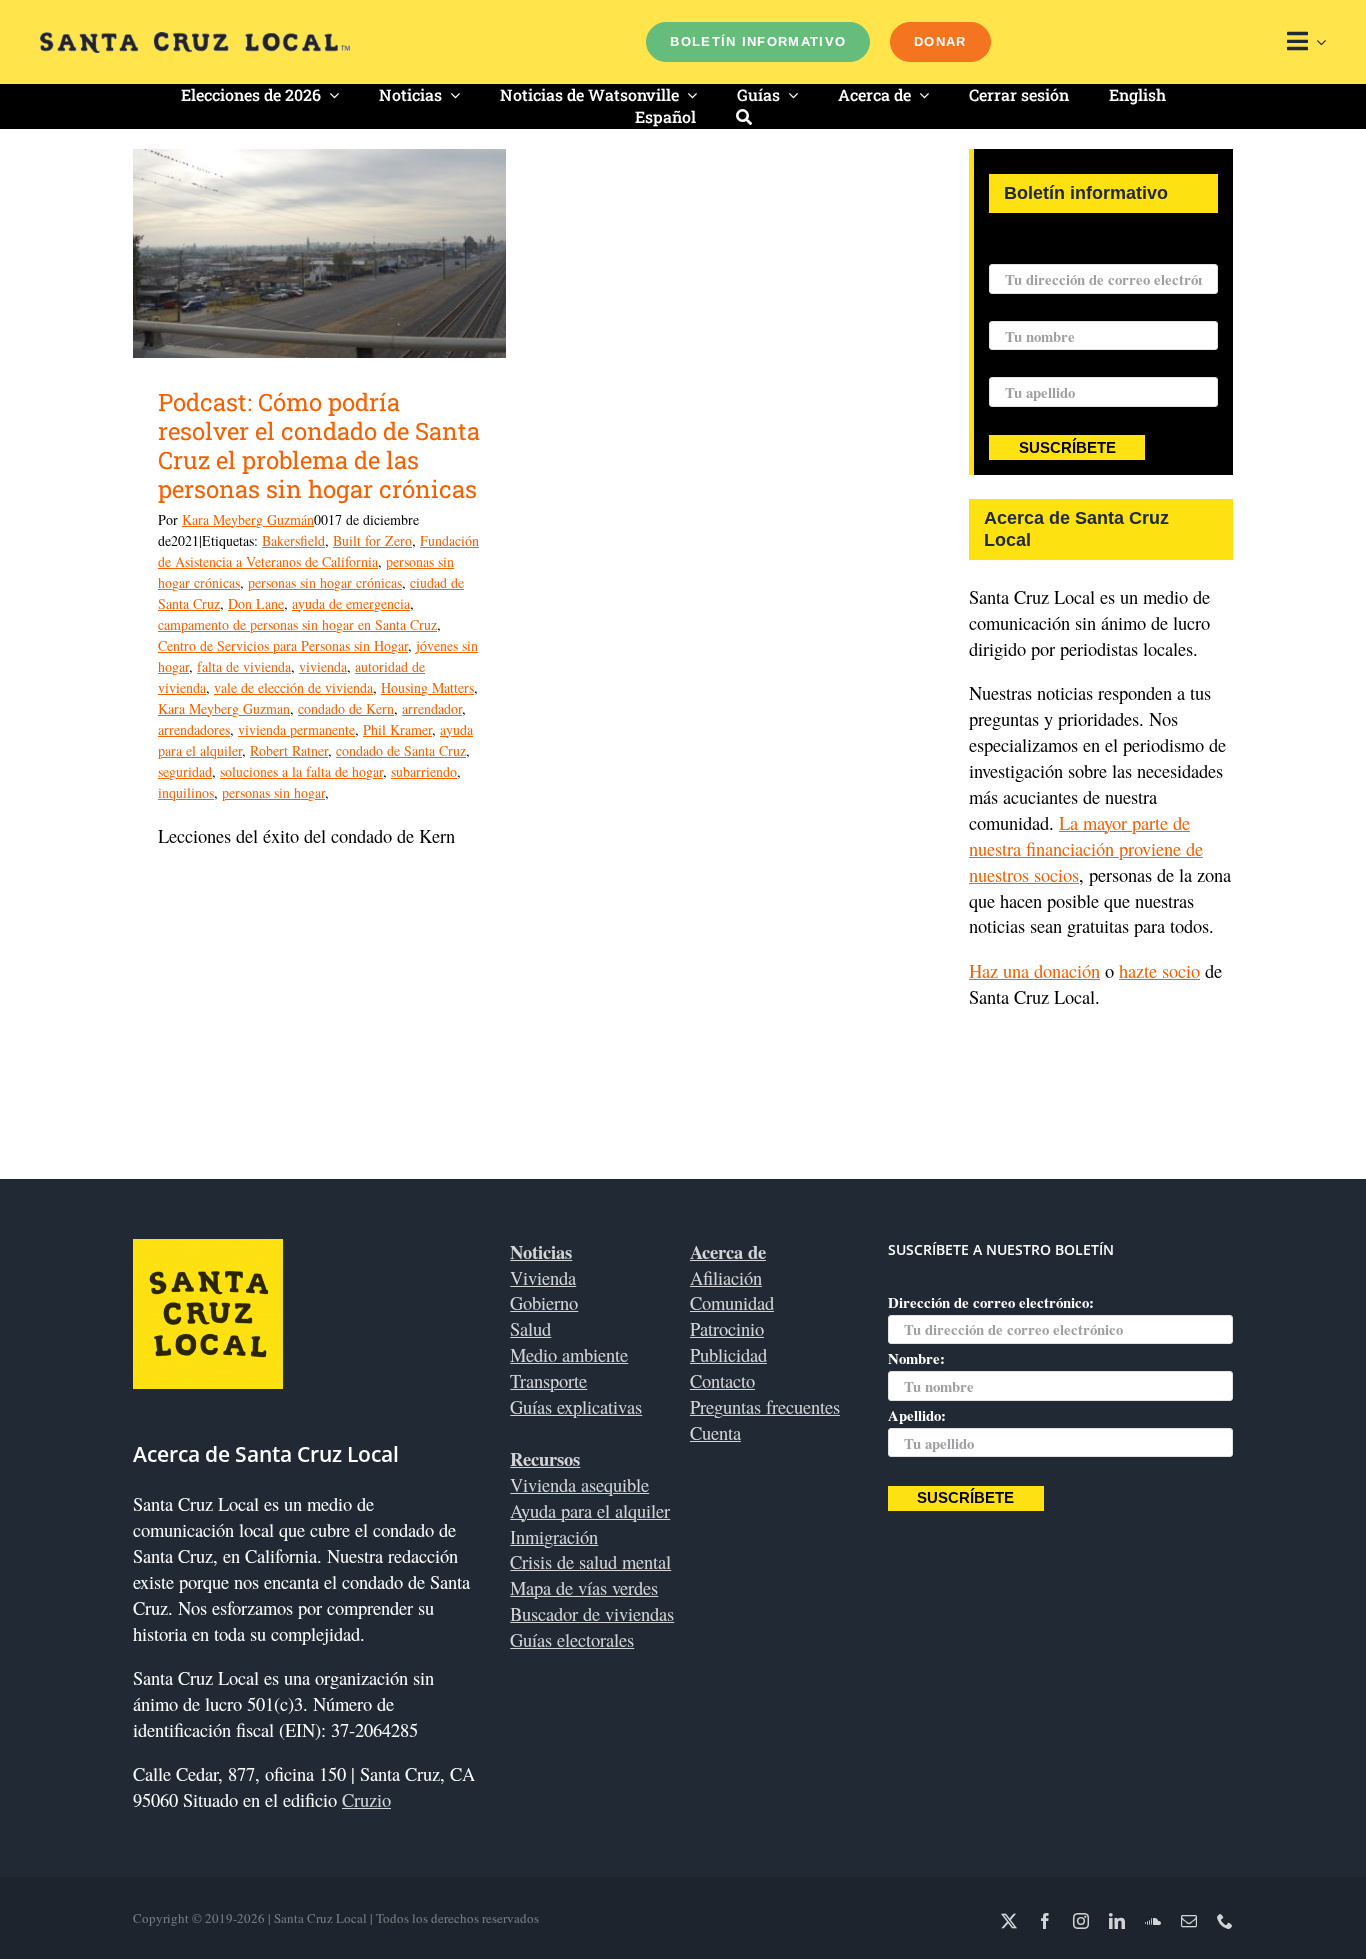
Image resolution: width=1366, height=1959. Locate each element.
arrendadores (194, 729)
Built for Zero (372, 540)
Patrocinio (727, 1328)
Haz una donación (1034, 970)
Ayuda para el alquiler (590, 1510)
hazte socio (1159, 970)
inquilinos (186, 792)
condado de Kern (346, 708)
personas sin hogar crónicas (325, 582)
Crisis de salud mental (590, 1561)
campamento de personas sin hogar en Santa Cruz (297, 624)
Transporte (548, 1380)
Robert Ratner (289, 750)
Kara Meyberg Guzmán (248, 519)
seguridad (185, 771)
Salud (530, 1328)
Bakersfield (293, 540)
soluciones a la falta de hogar (301, 771)
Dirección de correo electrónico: (1092, 251)
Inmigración (554, 1536)
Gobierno (544, 1302)
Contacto (722, 1380)
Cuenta (715, 1432)
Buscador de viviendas (592, 1613)
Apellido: (1018, 364)
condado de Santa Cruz (401, 750)
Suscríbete (1067, 448)
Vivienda (543, 1277)
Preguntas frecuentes (765, 1406)
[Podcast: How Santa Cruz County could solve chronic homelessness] (319, 254)
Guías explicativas (576, 1406)
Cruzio (366, 1799)
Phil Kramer (397, 729)
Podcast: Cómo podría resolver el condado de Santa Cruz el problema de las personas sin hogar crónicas (319, 445)
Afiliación (726, 1277)
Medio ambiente (569, 1354)
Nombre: (1017, 308)
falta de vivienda (244, 666)
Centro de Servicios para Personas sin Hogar (283, 645)
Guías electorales (572, 1639)
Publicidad (728, 1354)
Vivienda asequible (579, 1484)
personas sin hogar (273, 792)
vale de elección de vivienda (293, 687)
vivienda (323, 666)
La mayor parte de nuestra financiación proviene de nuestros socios (1086, 848)
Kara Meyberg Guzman (224, 708)
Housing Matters (427, 687)
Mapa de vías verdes (584, 1587)
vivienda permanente (296, 729)
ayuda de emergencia (351, 603)
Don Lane (256, 603)
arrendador (432, 708)
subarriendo (424, 771)
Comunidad (732, 1302)
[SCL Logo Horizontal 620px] (195, 40)
